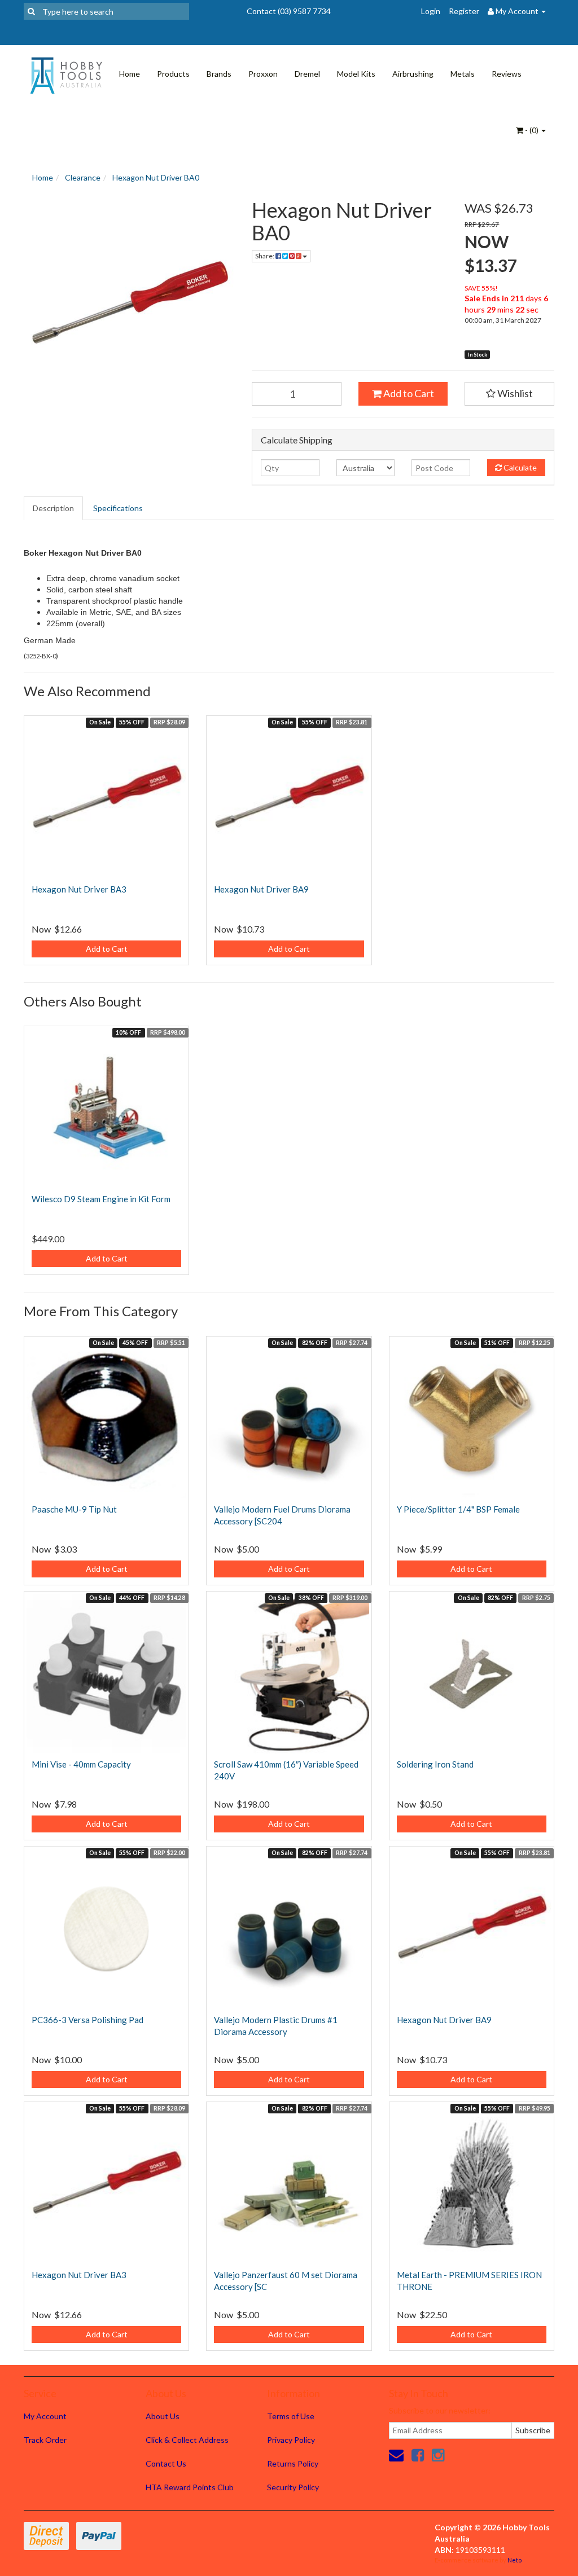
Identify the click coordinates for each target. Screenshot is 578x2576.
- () (532, 130)
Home (130, 74)
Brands (219, 74)
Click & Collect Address (187, 2440)
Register (464, 11)
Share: (265, 256)
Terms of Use (291, 2416)
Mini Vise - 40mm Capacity (81, 1764)
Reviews (507, 74)
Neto (514, 2560)
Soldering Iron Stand (435, 1764)
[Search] (31, 11)
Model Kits (356, 74)
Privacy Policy (291, 2440)
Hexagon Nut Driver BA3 (79, 889)
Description (53, 508)
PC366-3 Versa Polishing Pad (87, 2020)
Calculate (519, 467)
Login (431, 11)
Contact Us (166, 2463)
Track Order (45, 2440)
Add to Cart (408, 393)
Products (173, 74)
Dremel (307, 74)
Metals (463, 74)
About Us (163, 2416)
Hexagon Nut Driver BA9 (261, 889)
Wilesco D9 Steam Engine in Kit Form (101, 1199)
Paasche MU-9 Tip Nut (74, 1509)
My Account (45, 2416)
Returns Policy (293, 2463)
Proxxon (263, 74)
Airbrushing (413, 74)
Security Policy (293, 2487)
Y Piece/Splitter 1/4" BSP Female (458, 1509)
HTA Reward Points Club (190, 2487)
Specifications (118, 508)
